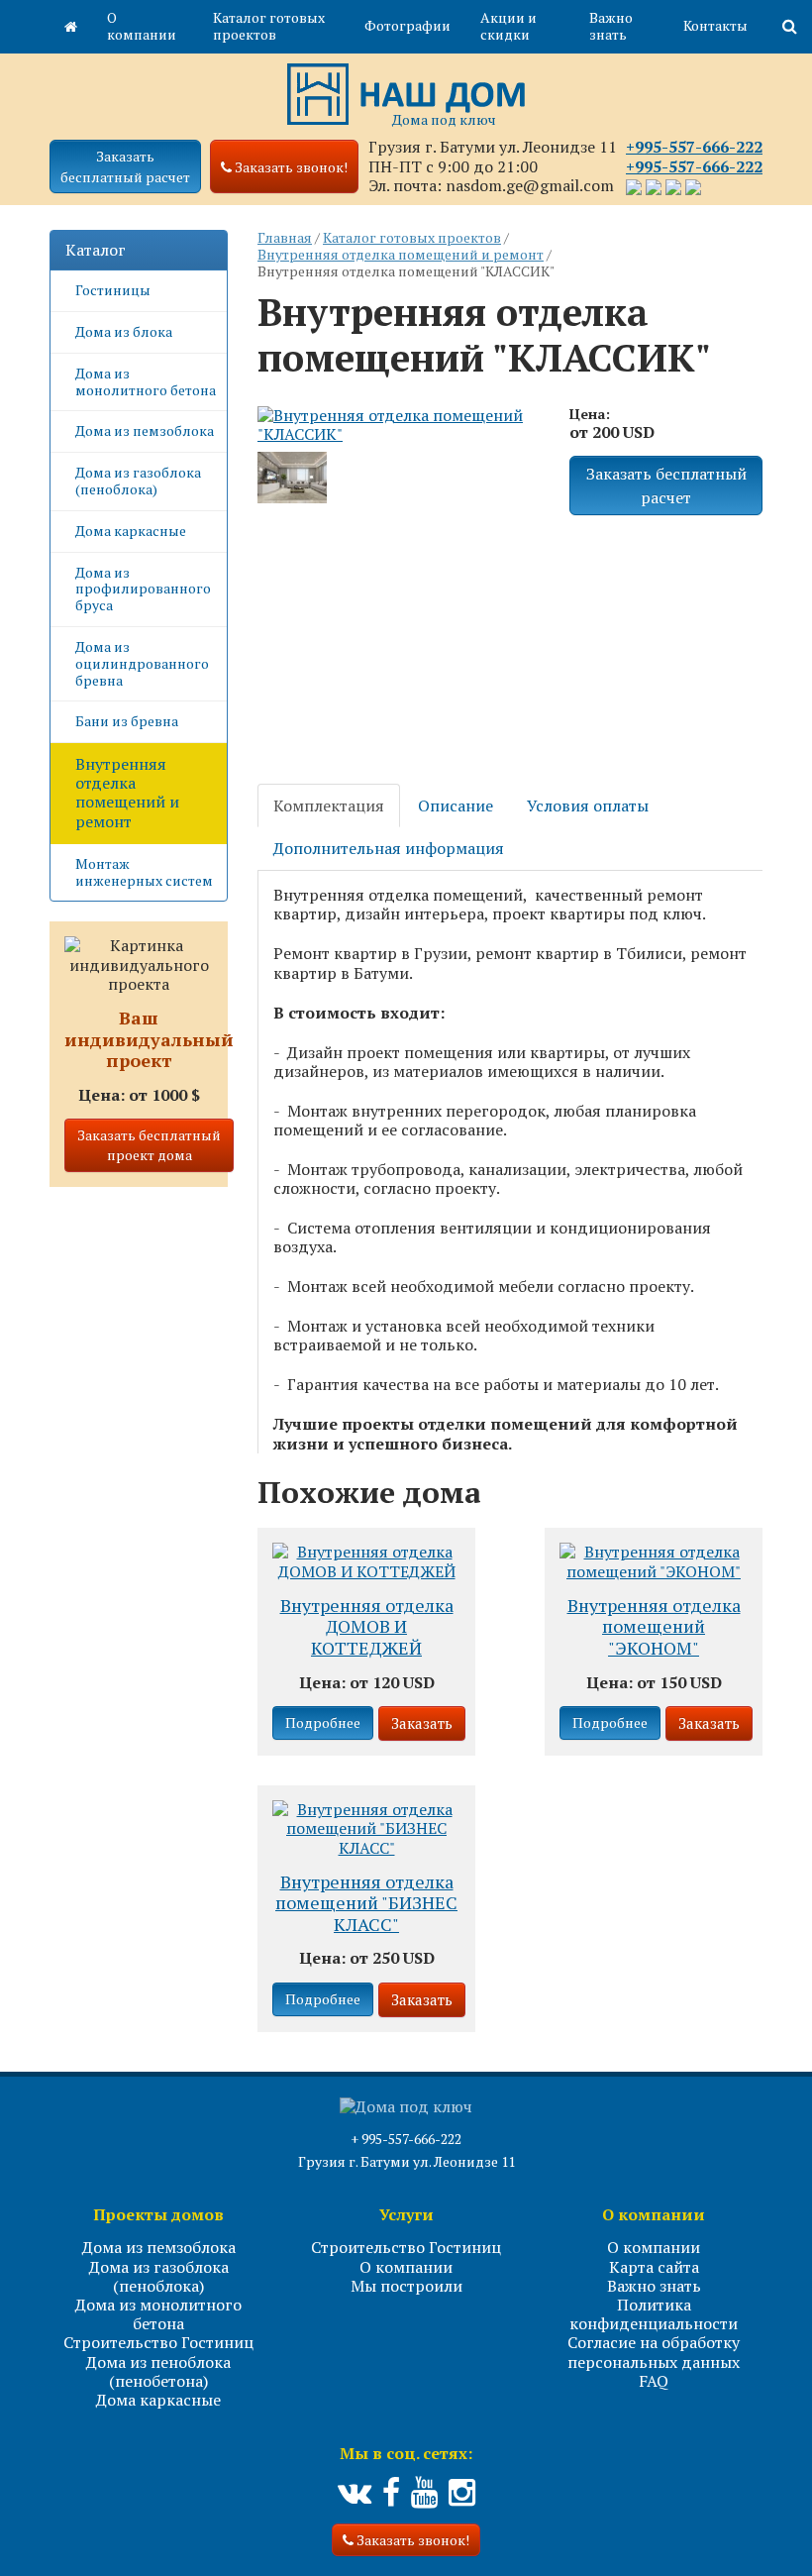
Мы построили (406, 2286)
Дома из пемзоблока (145, 430)
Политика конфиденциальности (654, 2314)
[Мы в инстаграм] (462, 2493)
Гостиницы (113, 290)
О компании (142, 26)
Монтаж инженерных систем (144, 872)
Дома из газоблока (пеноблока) (138, 481)
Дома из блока (124, 331)
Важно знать (611, 26)
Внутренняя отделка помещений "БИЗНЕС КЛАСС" (366, 1904)
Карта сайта (654, 2267)
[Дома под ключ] (406, 92)
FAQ (654, 2381)
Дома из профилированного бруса (143, 589)
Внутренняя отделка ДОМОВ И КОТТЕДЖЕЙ (367, 1627)
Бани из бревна (127, 721)
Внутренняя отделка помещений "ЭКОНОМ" (654, 1627)
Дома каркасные (131, 531)
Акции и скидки (508, 26)
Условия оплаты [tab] (588, 805)
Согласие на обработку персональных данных (654, 2352)
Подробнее (323, 1722)
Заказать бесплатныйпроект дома (149, 1145)
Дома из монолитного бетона (146, 381)
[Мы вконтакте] (355, 2493)
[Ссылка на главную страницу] (71, 27)
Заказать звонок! (411, 2540)
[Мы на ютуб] (424, 2493)
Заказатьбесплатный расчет (125, 166)
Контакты (715, 25)
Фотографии (407, 25)
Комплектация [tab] (329, 805)
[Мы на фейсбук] (391, 2493)
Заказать (422, 1723)
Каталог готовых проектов (269, 26)
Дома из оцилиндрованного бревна (142, 663)
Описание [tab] (456, 805)
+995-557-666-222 (694, 147)
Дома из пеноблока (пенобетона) (158, 2371)
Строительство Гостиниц (158, 2342)
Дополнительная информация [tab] (389, 848)
